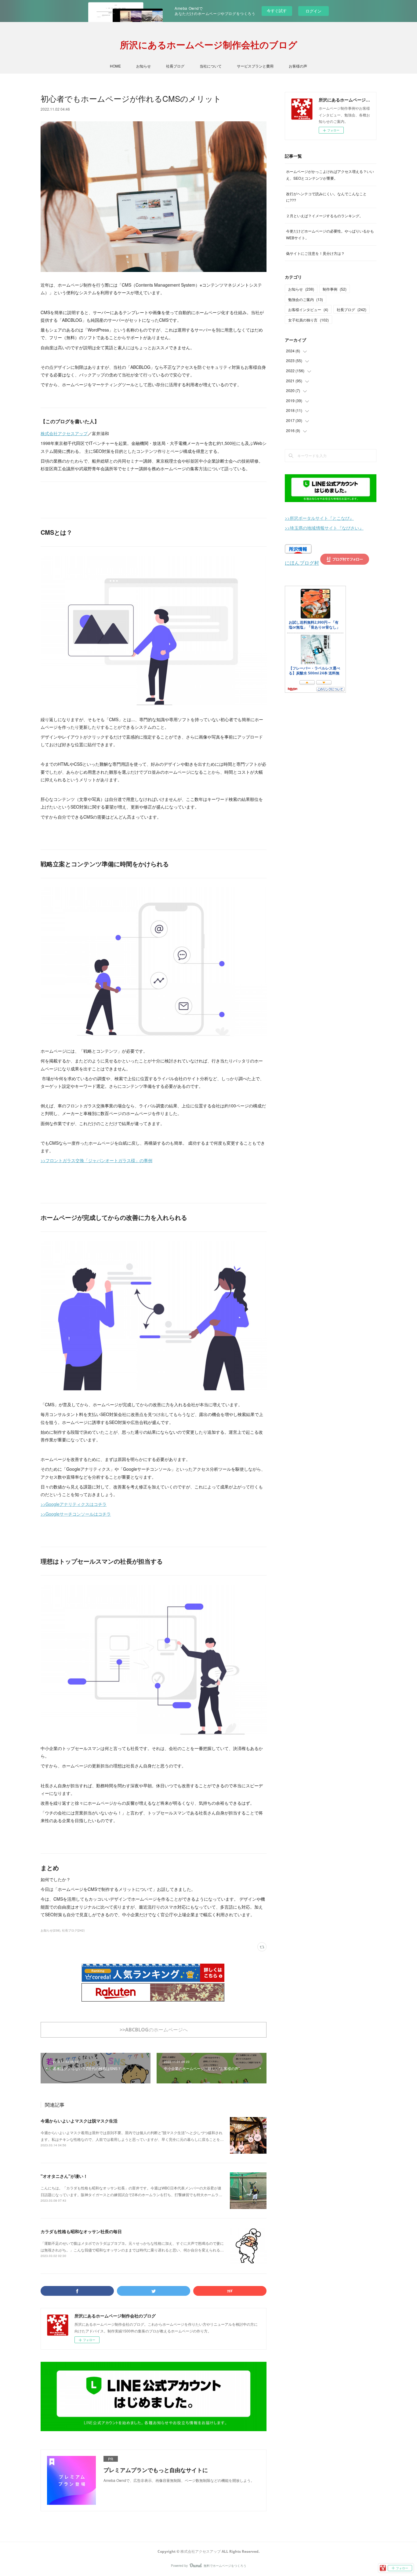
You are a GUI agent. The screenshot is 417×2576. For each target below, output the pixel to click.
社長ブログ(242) (73, 1930)
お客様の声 (298, 66)
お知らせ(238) (50, 1930)
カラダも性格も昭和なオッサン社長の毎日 (81, 2231)
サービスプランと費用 (255, 66)
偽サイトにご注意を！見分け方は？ (315, 253)
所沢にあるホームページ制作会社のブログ (209, 45)
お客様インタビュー (308, 309)
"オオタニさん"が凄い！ (64, 2176)
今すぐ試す (277, 11)
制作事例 (335, 289)
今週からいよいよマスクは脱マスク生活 (79, 2121)
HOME (115, 66)
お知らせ (143, 66)
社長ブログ (175, 66)
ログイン (314, 11)
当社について (211, 66)
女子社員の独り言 (308, 320)
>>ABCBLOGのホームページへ (154, 2030)
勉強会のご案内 (306, 299)
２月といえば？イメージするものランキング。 (325, 216)
